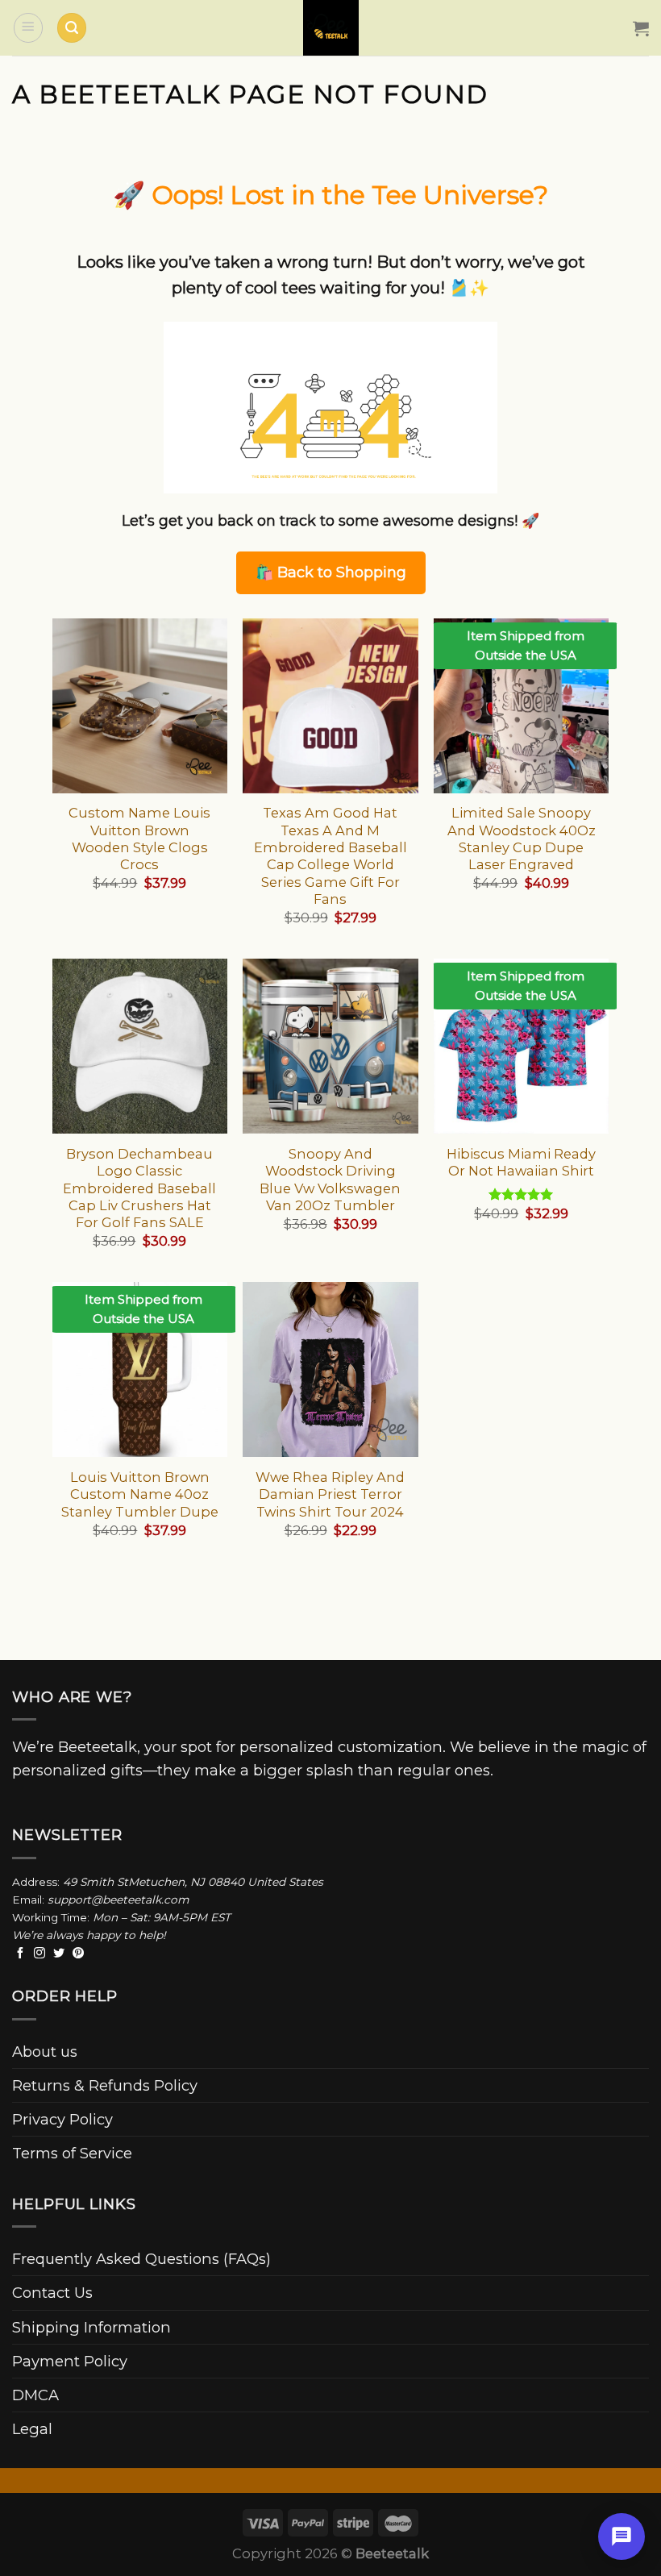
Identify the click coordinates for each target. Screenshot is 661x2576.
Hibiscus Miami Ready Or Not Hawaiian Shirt (521, 1162)
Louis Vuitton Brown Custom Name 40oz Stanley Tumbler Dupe (140, 1494)
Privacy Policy (62, 2119)
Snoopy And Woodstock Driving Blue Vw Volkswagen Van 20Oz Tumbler (330, 1180)
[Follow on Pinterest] (78, 1954)
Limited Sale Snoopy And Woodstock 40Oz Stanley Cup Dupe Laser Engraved (522, 839)
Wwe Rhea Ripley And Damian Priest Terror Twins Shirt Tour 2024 (330, 1494)
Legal (32, 2429)
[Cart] (641, 28)
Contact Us (52, 2293)
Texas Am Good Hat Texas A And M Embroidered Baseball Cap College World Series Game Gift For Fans (330, 856)
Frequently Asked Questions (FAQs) (141, 2259)
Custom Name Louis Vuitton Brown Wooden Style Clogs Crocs (139, 839)
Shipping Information (91, 2327)
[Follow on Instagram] (39, 1954)
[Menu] (28, 27)
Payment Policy (70, 2361)
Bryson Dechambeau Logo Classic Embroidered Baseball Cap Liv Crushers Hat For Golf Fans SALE (139, 1188)
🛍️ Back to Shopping (331, 572)
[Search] (72, 28)
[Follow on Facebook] (20, 1954)
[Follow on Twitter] (59, 1954)
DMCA (35, 2395)
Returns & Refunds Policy (105, 2085)
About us (45, 2052)
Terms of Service (72, 2153)
